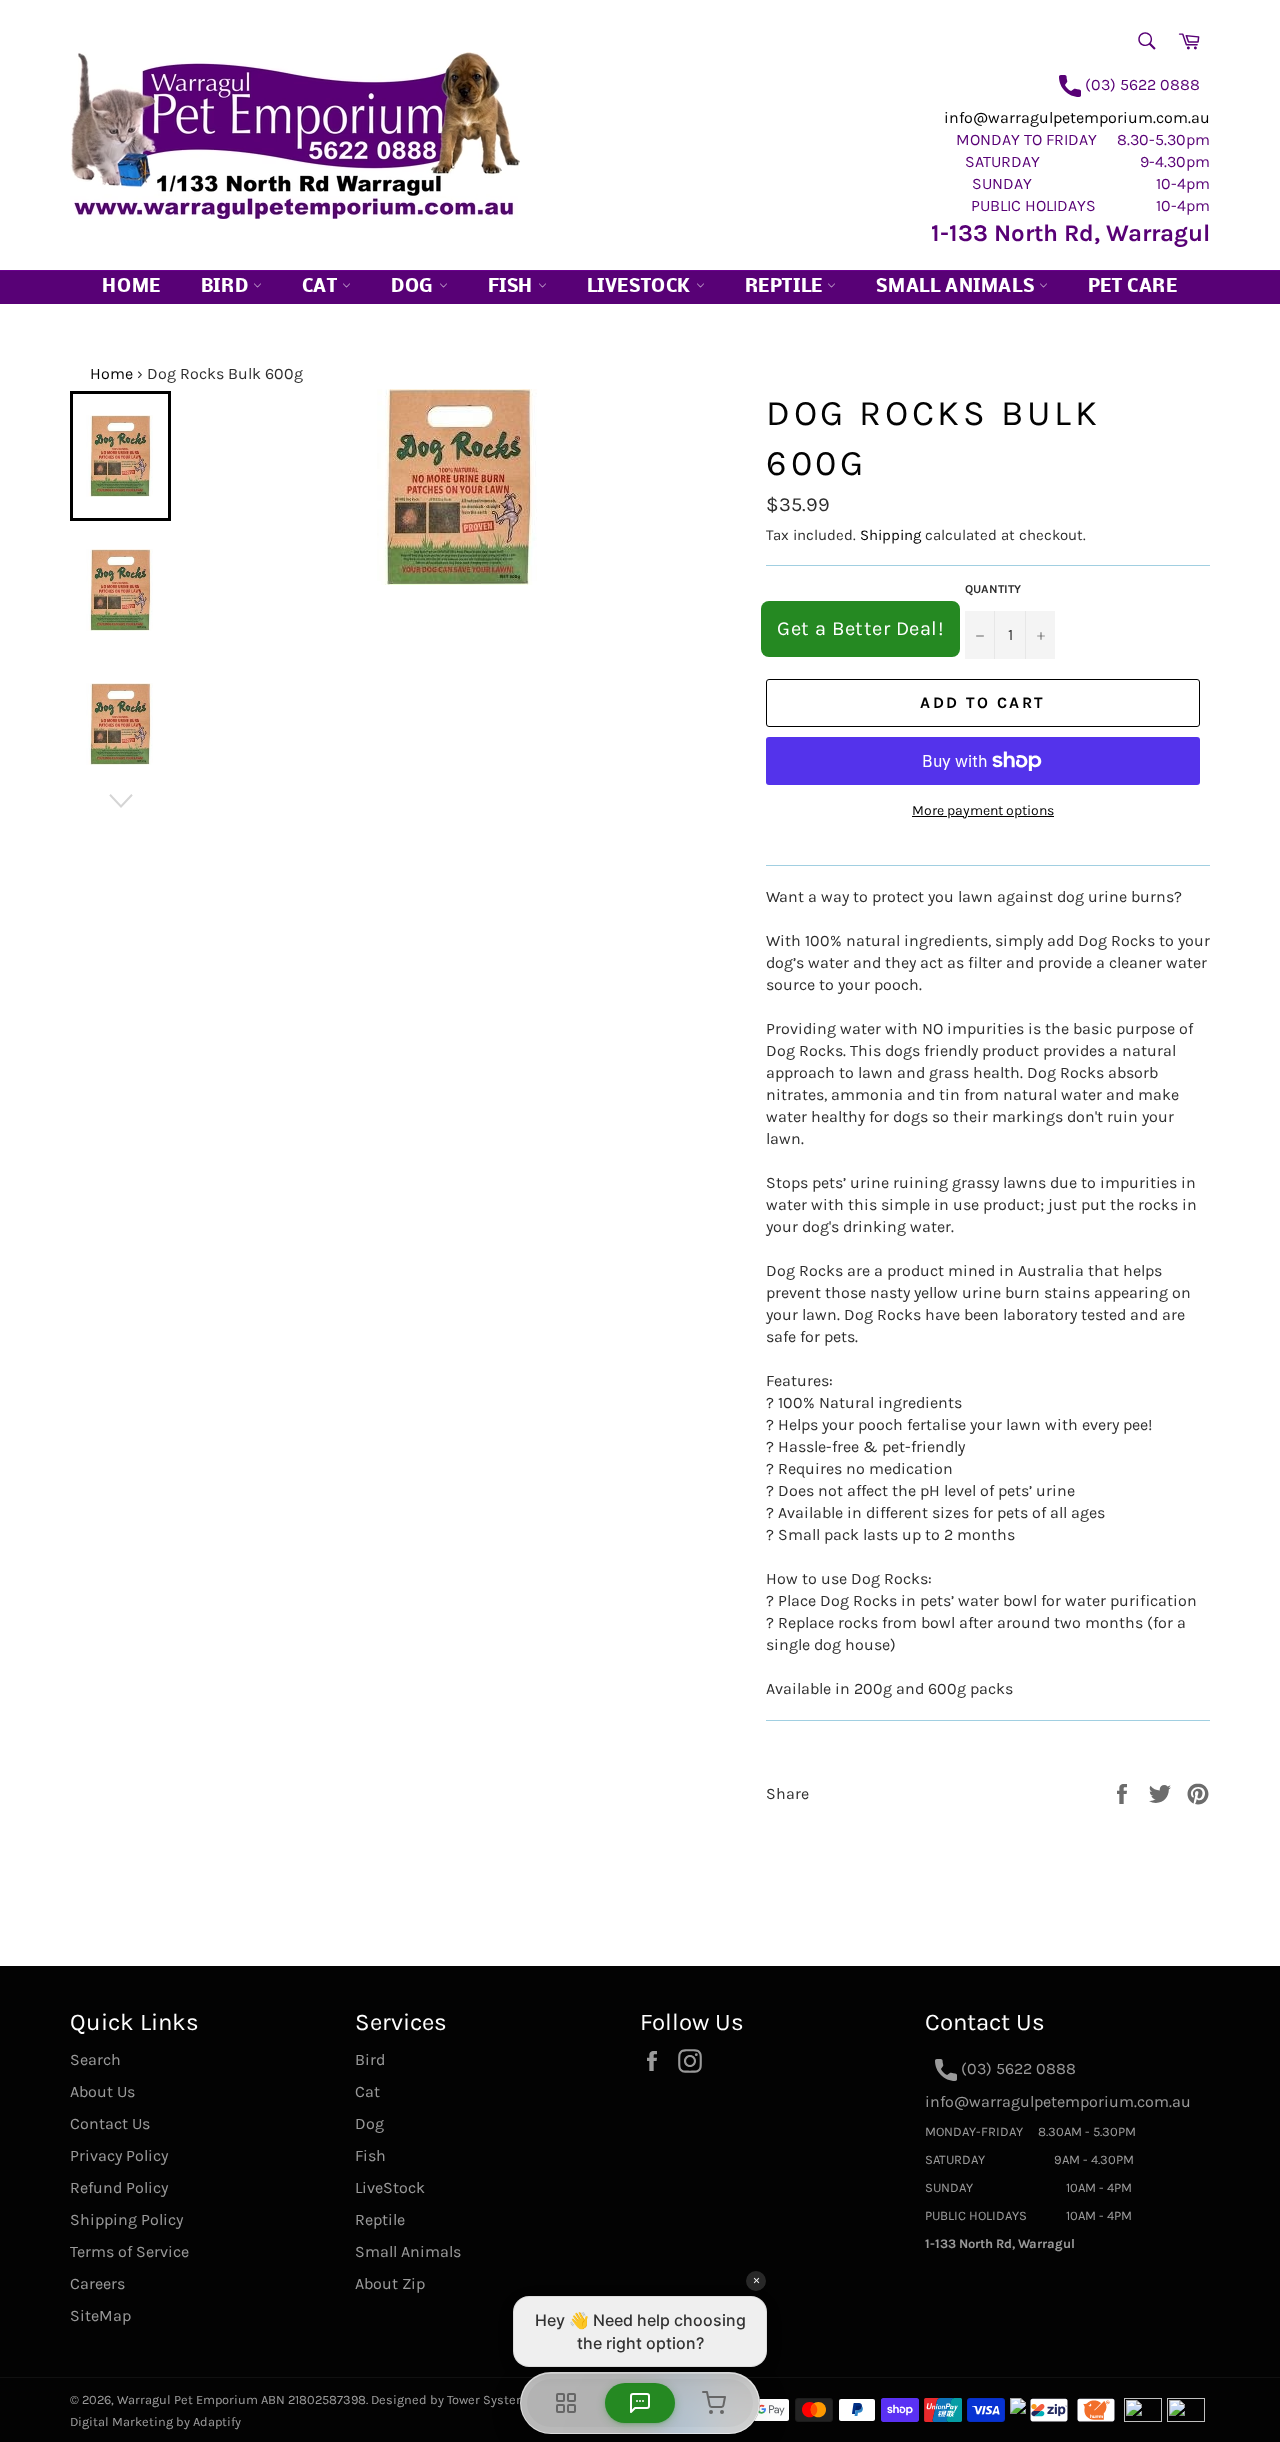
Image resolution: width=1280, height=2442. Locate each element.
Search (95, 2059)
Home (131, 287)
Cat (322, 287)
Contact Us (110, 2123)
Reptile (786, 287)
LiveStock (390, 2187)
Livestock (641, 287)
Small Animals (957, 287)
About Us (102, 2091)
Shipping (890, 535)
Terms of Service (129, 2251)
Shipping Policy (126, 2219)
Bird (227, 287)
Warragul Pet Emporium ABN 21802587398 (241, 2399)
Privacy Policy (119, 2155)
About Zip (390, 2283)
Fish (513, 287)
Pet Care (1133, 287)
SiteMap (100, 2315)
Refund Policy (119, 2187)
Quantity (993, 589)
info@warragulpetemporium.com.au (1077, 117)
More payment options (983, 810)
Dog (414, 287)
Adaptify (217, 2421)
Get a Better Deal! (860, 628)
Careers (97, 2283)
